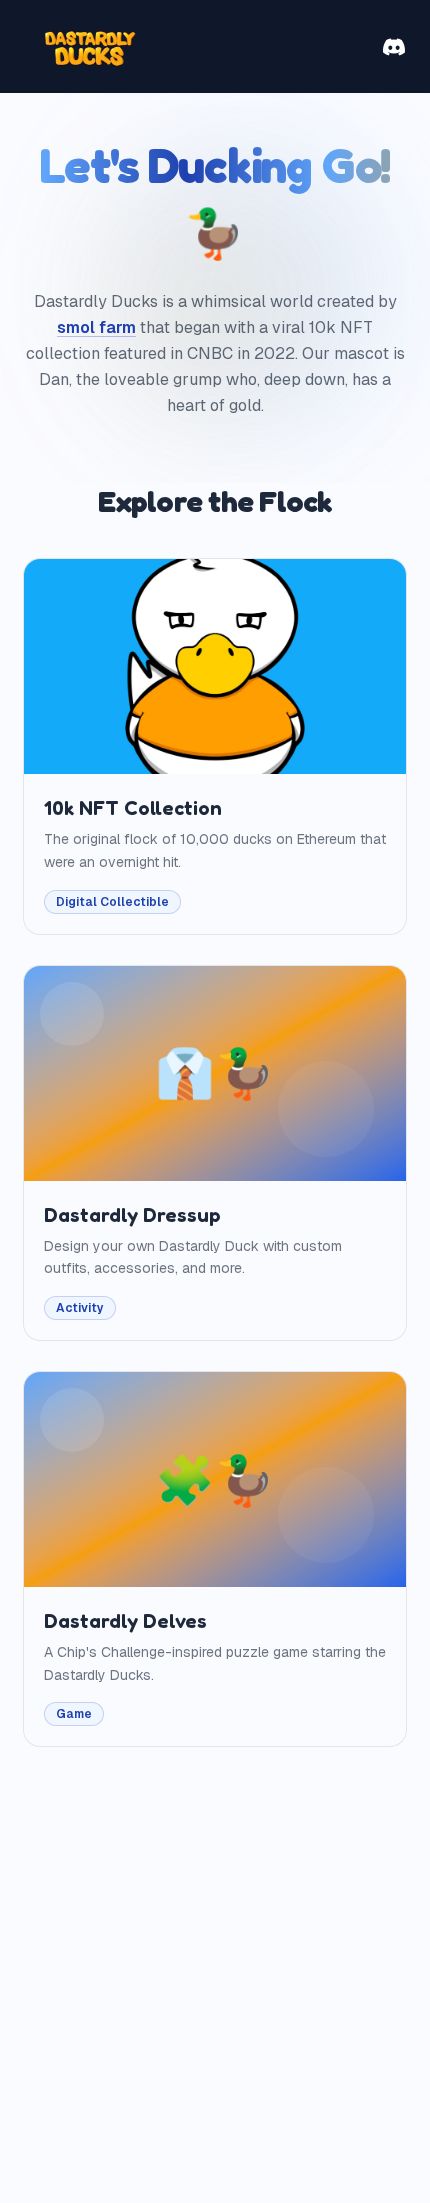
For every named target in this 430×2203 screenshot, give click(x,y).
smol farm (96, 327)
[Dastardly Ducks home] (88, 46)
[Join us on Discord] (394, 47)
